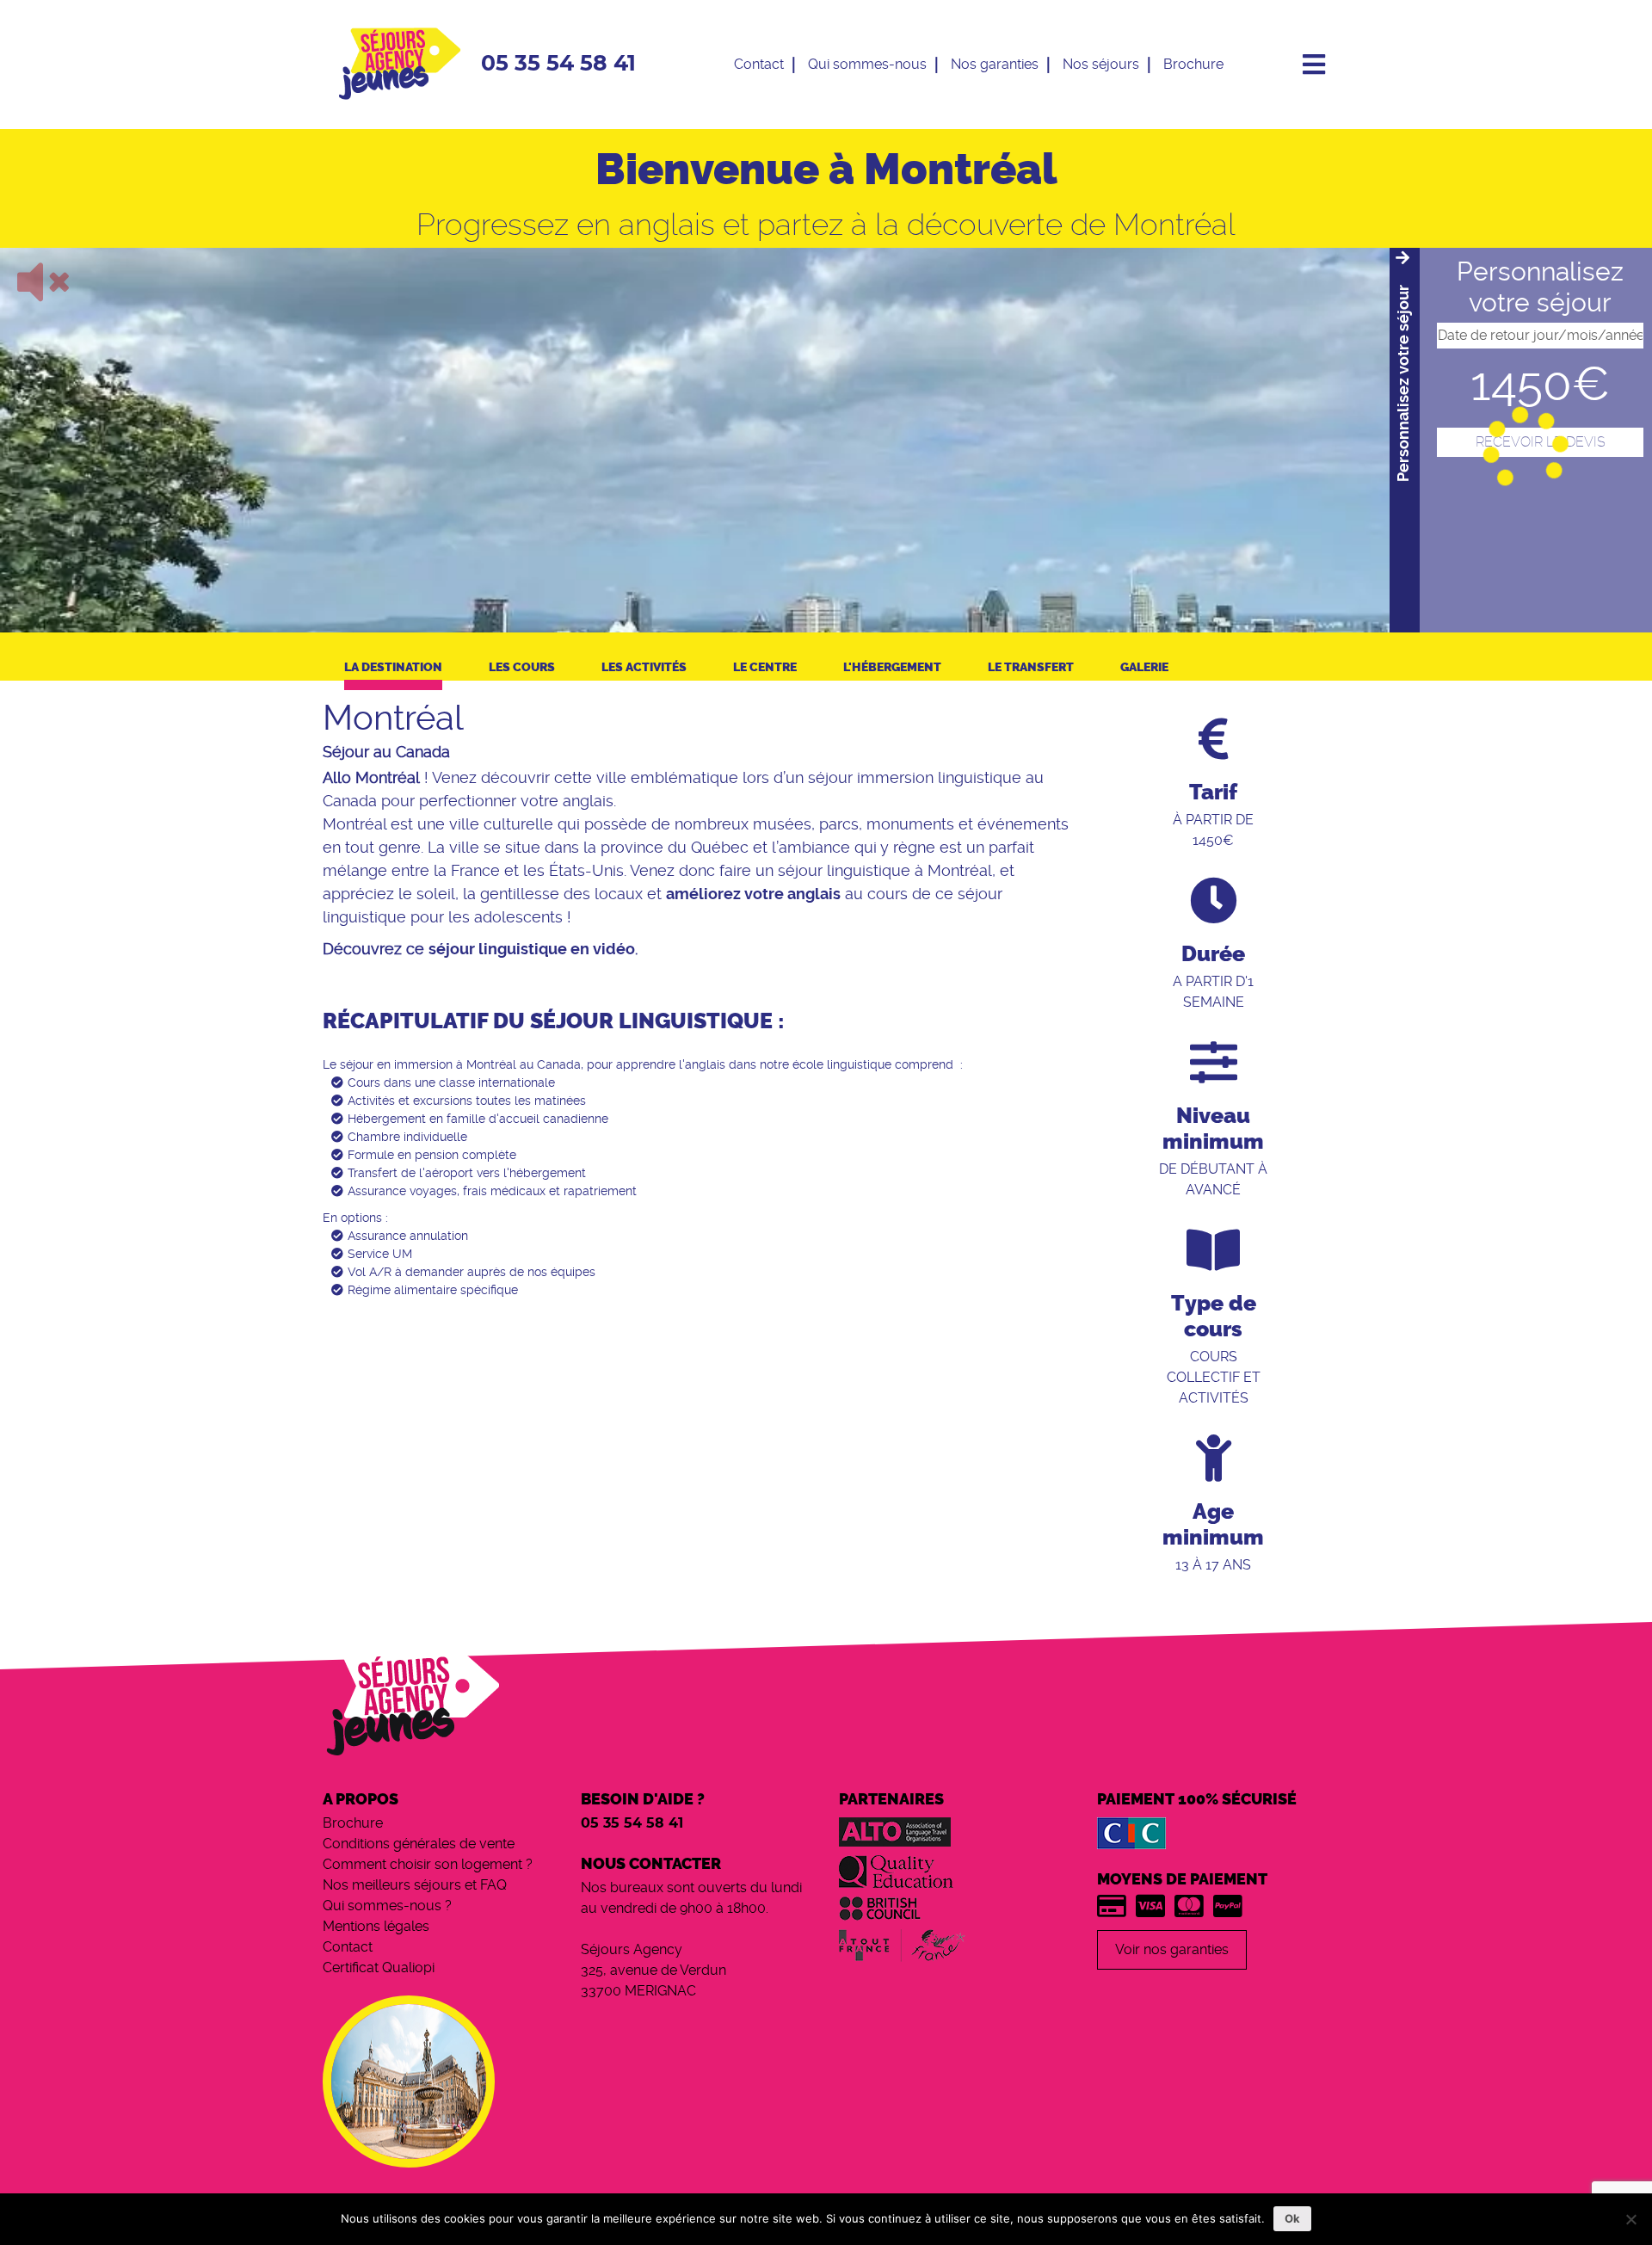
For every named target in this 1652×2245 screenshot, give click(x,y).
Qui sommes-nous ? (387, 1906)
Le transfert (1031, 667)
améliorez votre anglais (753, 894)
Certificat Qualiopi (379, 1967)
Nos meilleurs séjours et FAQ (415, 1885)
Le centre (765, 667)
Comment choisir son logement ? (428, 1864)
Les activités (644, 667)
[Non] (1630, 2219)
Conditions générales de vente (419, 1844)
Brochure (1193, 64)
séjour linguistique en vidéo (532, 949)
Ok (1292, 2218)
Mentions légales (376, 1926)
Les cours (522, 667)
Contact (759, 64)
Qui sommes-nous (867, 64)
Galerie (1144, 667)
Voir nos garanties (1172, 1949)
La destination (393, 667)
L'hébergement (892, 667)
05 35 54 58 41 (558, 64)
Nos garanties (995, 64)
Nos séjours (1101, 64)
